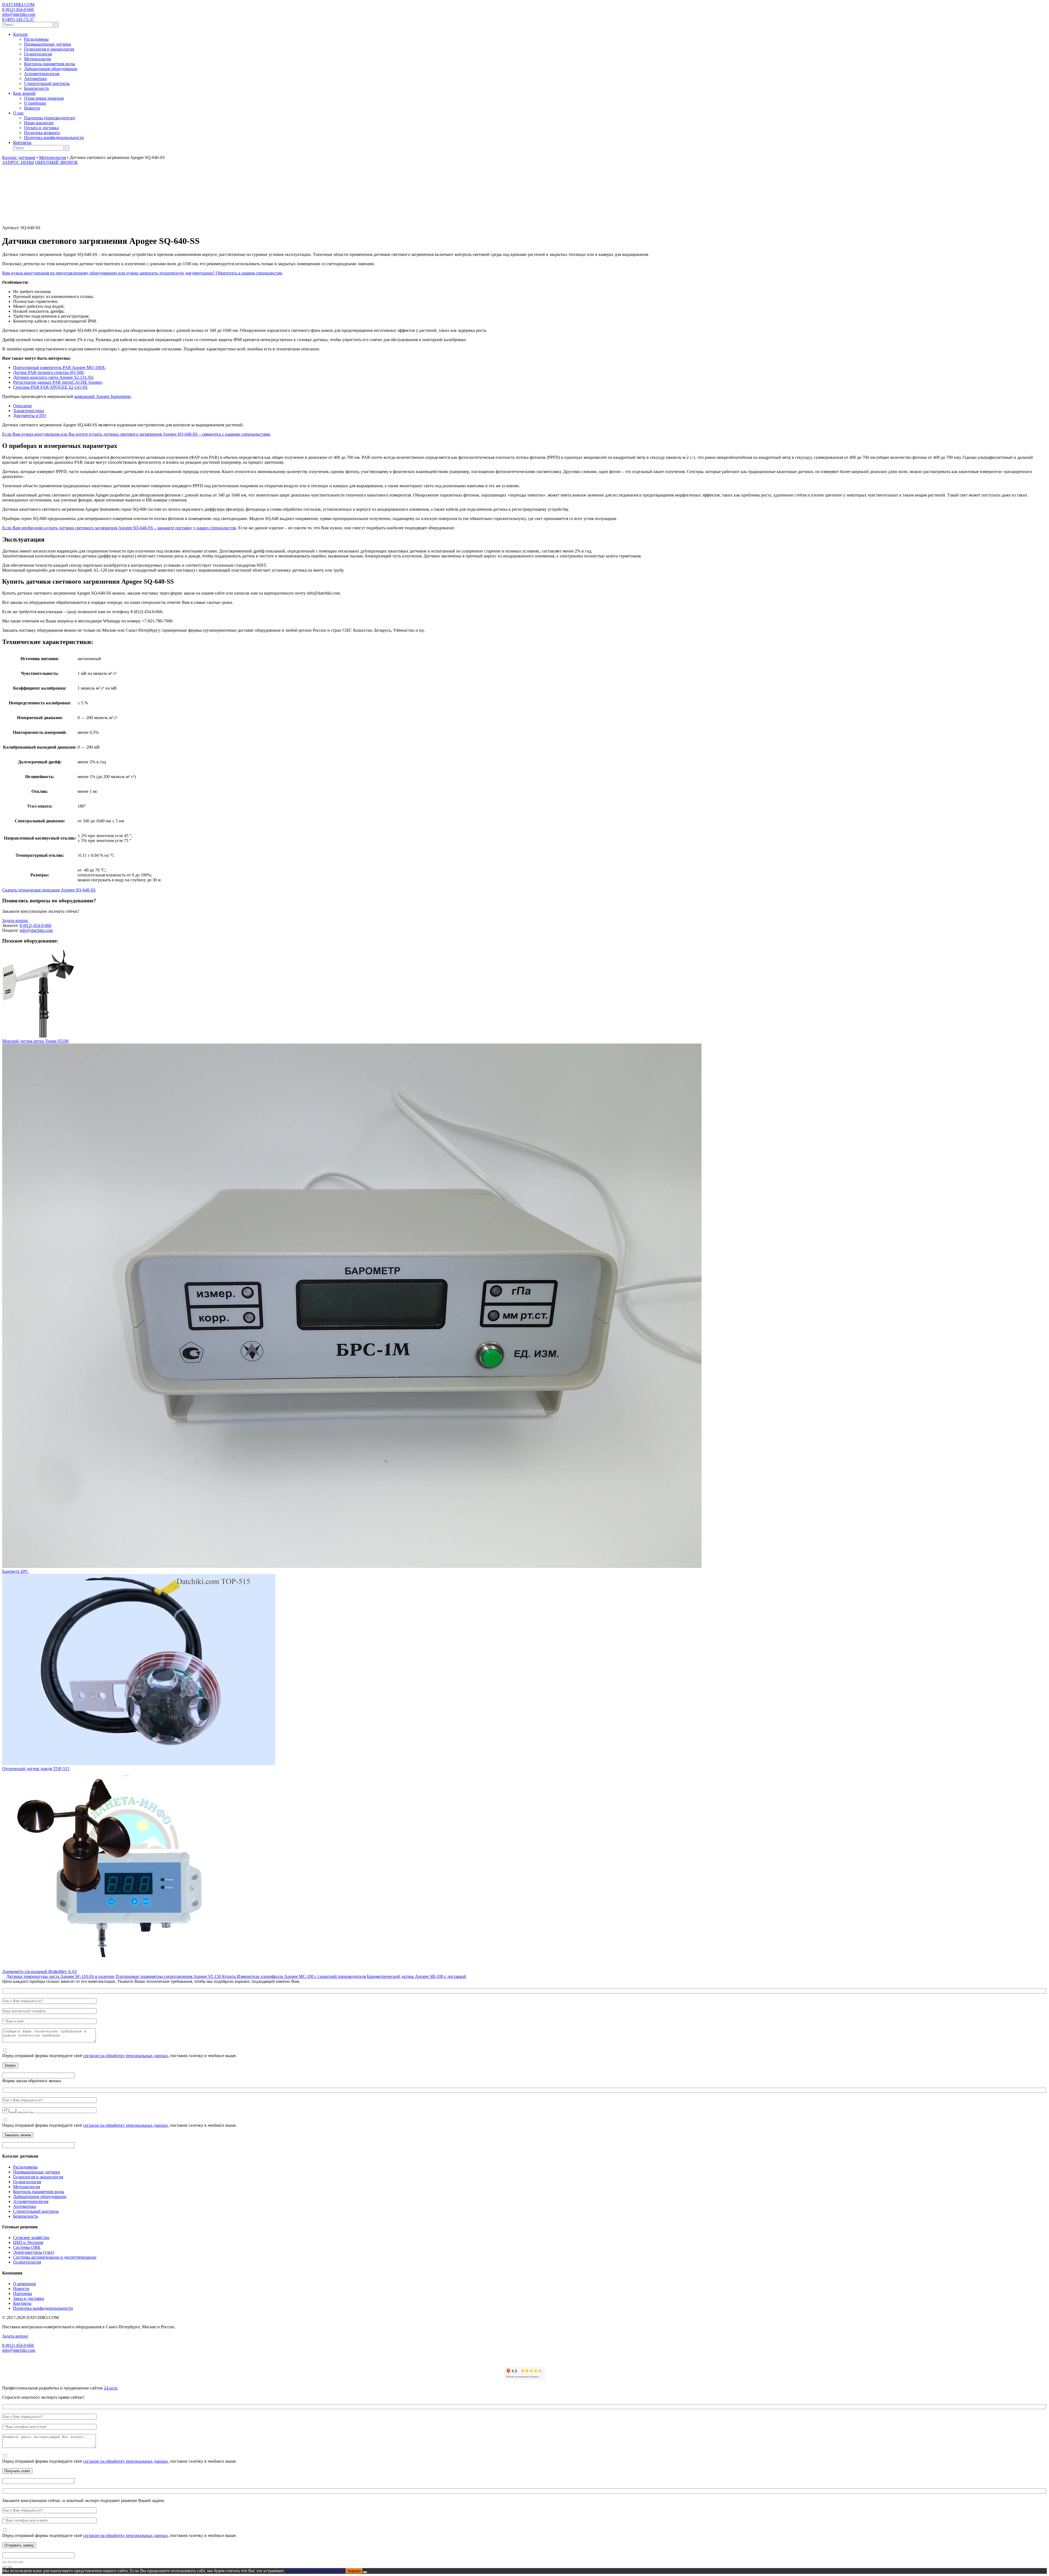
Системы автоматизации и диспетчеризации (55, 2257)
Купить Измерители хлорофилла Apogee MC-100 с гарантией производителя (294, 1976)
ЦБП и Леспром (28, 2242)
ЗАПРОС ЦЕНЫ (18, 162)
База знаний (24, 93)
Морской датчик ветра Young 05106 (35, 1041)
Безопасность (36, 88)
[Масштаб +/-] (4, 2562)
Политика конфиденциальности (54, 138)
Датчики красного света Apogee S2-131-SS (53, 377)
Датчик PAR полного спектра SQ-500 (48, 372)
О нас (18, 113)
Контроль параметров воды (50, 64)
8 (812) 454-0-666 (18, 9)
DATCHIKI (18, 5)
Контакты (22, 142)
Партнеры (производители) (50, 118)
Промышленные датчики (48, 44)
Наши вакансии (39, 123)
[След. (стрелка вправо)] (10, 2567)
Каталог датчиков (19, 157)
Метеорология (37, 59)
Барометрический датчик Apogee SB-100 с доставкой (416, 1976)
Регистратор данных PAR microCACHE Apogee (57, 382)
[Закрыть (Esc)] (21, 2562)
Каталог (21, 34)
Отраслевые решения (44, 98)
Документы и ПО (30, 416)
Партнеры (23, 2293)
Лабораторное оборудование (51, 69)
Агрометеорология (42, 74)
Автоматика (35, 79)
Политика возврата (42, 133)
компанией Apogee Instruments (102, 396)
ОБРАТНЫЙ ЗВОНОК (56, 162)
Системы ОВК (27, 2247)
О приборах (35, 103)
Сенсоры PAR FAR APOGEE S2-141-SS (50, 387)
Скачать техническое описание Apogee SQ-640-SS (49, 890)
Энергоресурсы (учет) (34, 2252)
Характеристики (29, 411)
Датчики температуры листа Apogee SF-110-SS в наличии (60, 1976)
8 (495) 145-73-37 (18, 19)
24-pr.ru (111, 2388)
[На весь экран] (10, 2562)
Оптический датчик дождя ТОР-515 (36, 1769)
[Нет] (365, 2572)
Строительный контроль (47, 83)
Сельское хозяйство (31, 2237)
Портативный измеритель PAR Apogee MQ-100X (59, 367)
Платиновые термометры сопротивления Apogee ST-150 (169, 1976)
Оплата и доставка (41, 128)
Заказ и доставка (29, 2298)
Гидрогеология (38, 54)
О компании (25, 2284)
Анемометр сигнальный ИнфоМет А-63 (39, 1971)
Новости (32, 108)
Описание (23, 406)
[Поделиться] (15, 2562)
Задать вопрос (15, 921)
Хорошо (354, 2571)
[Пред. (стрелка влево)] (4, 2567)
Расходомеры (36, 39)
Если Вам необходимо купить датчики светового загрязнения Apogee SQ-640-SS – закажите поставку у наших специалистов (119, 528)
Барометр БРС (15, 1571)
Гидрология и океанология (49, 49)
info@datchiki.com (19, 14)
